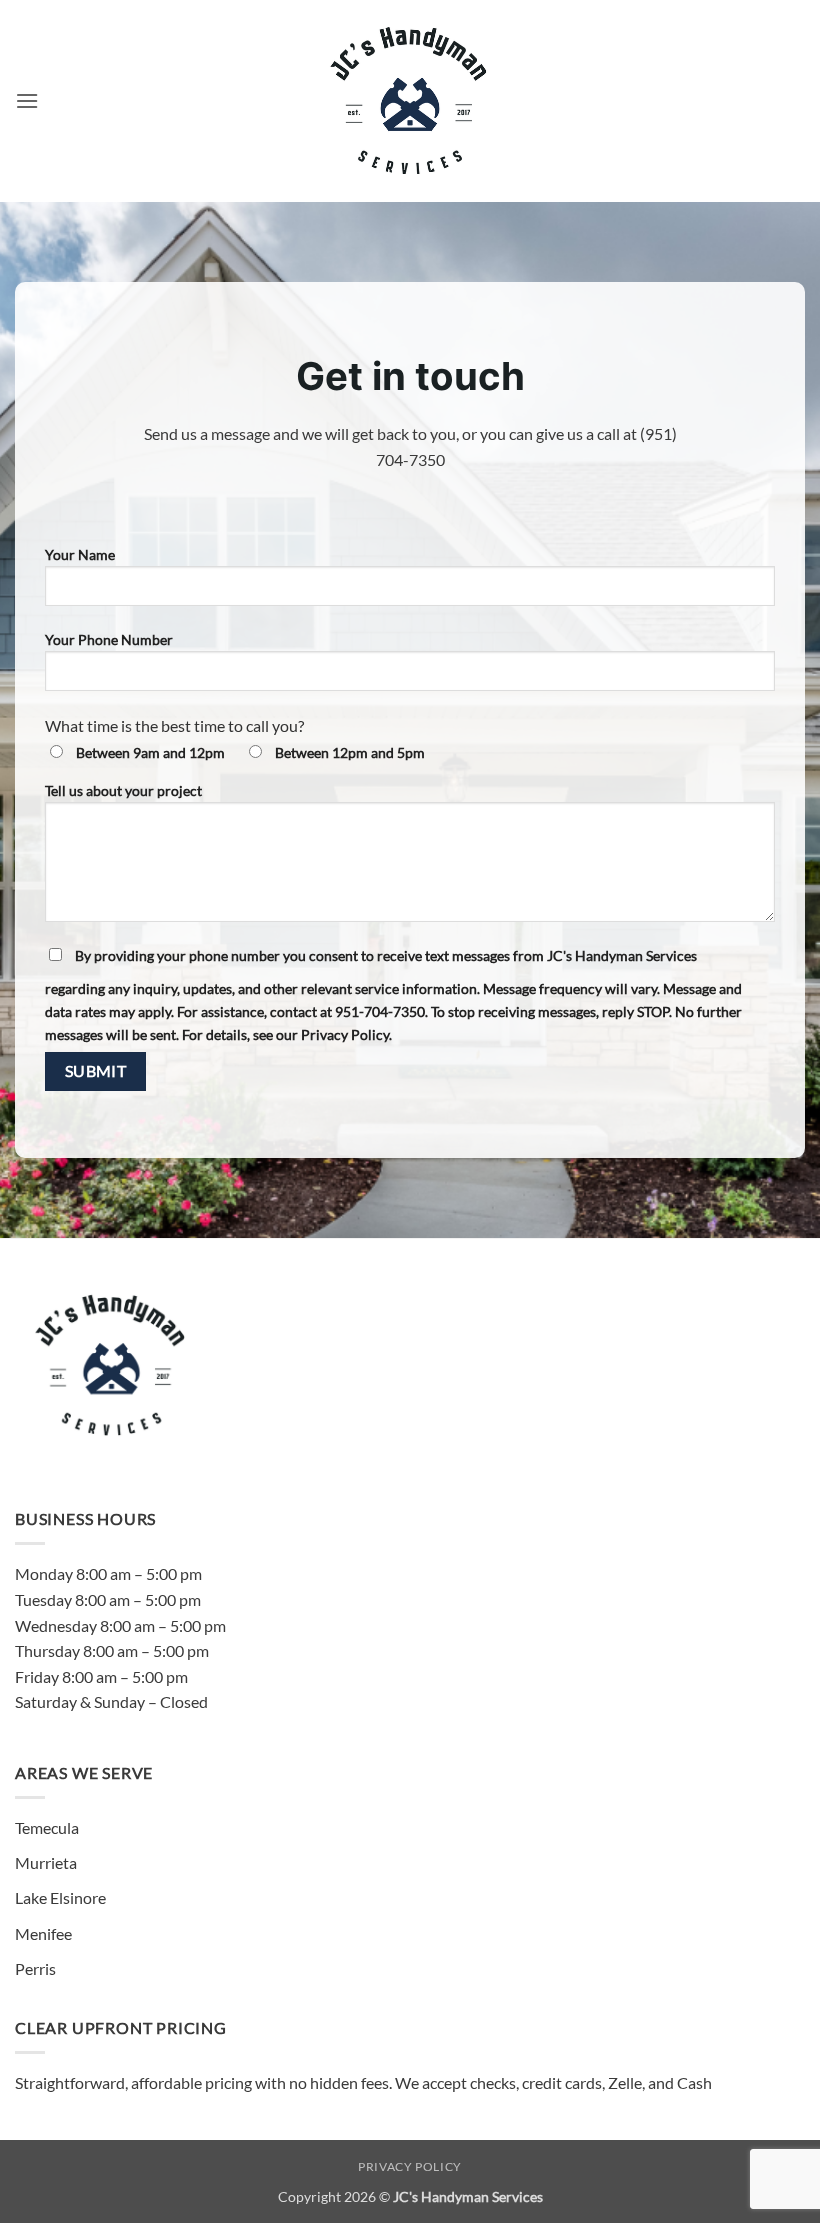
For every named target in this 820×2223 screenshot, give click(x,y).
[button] (27, 100)
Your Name (80, 554)
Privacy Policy (410, 2166)
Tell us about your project (123, 790)
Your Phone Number (109, 639)
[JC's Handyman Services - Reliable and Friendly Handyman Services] (410, 101)
